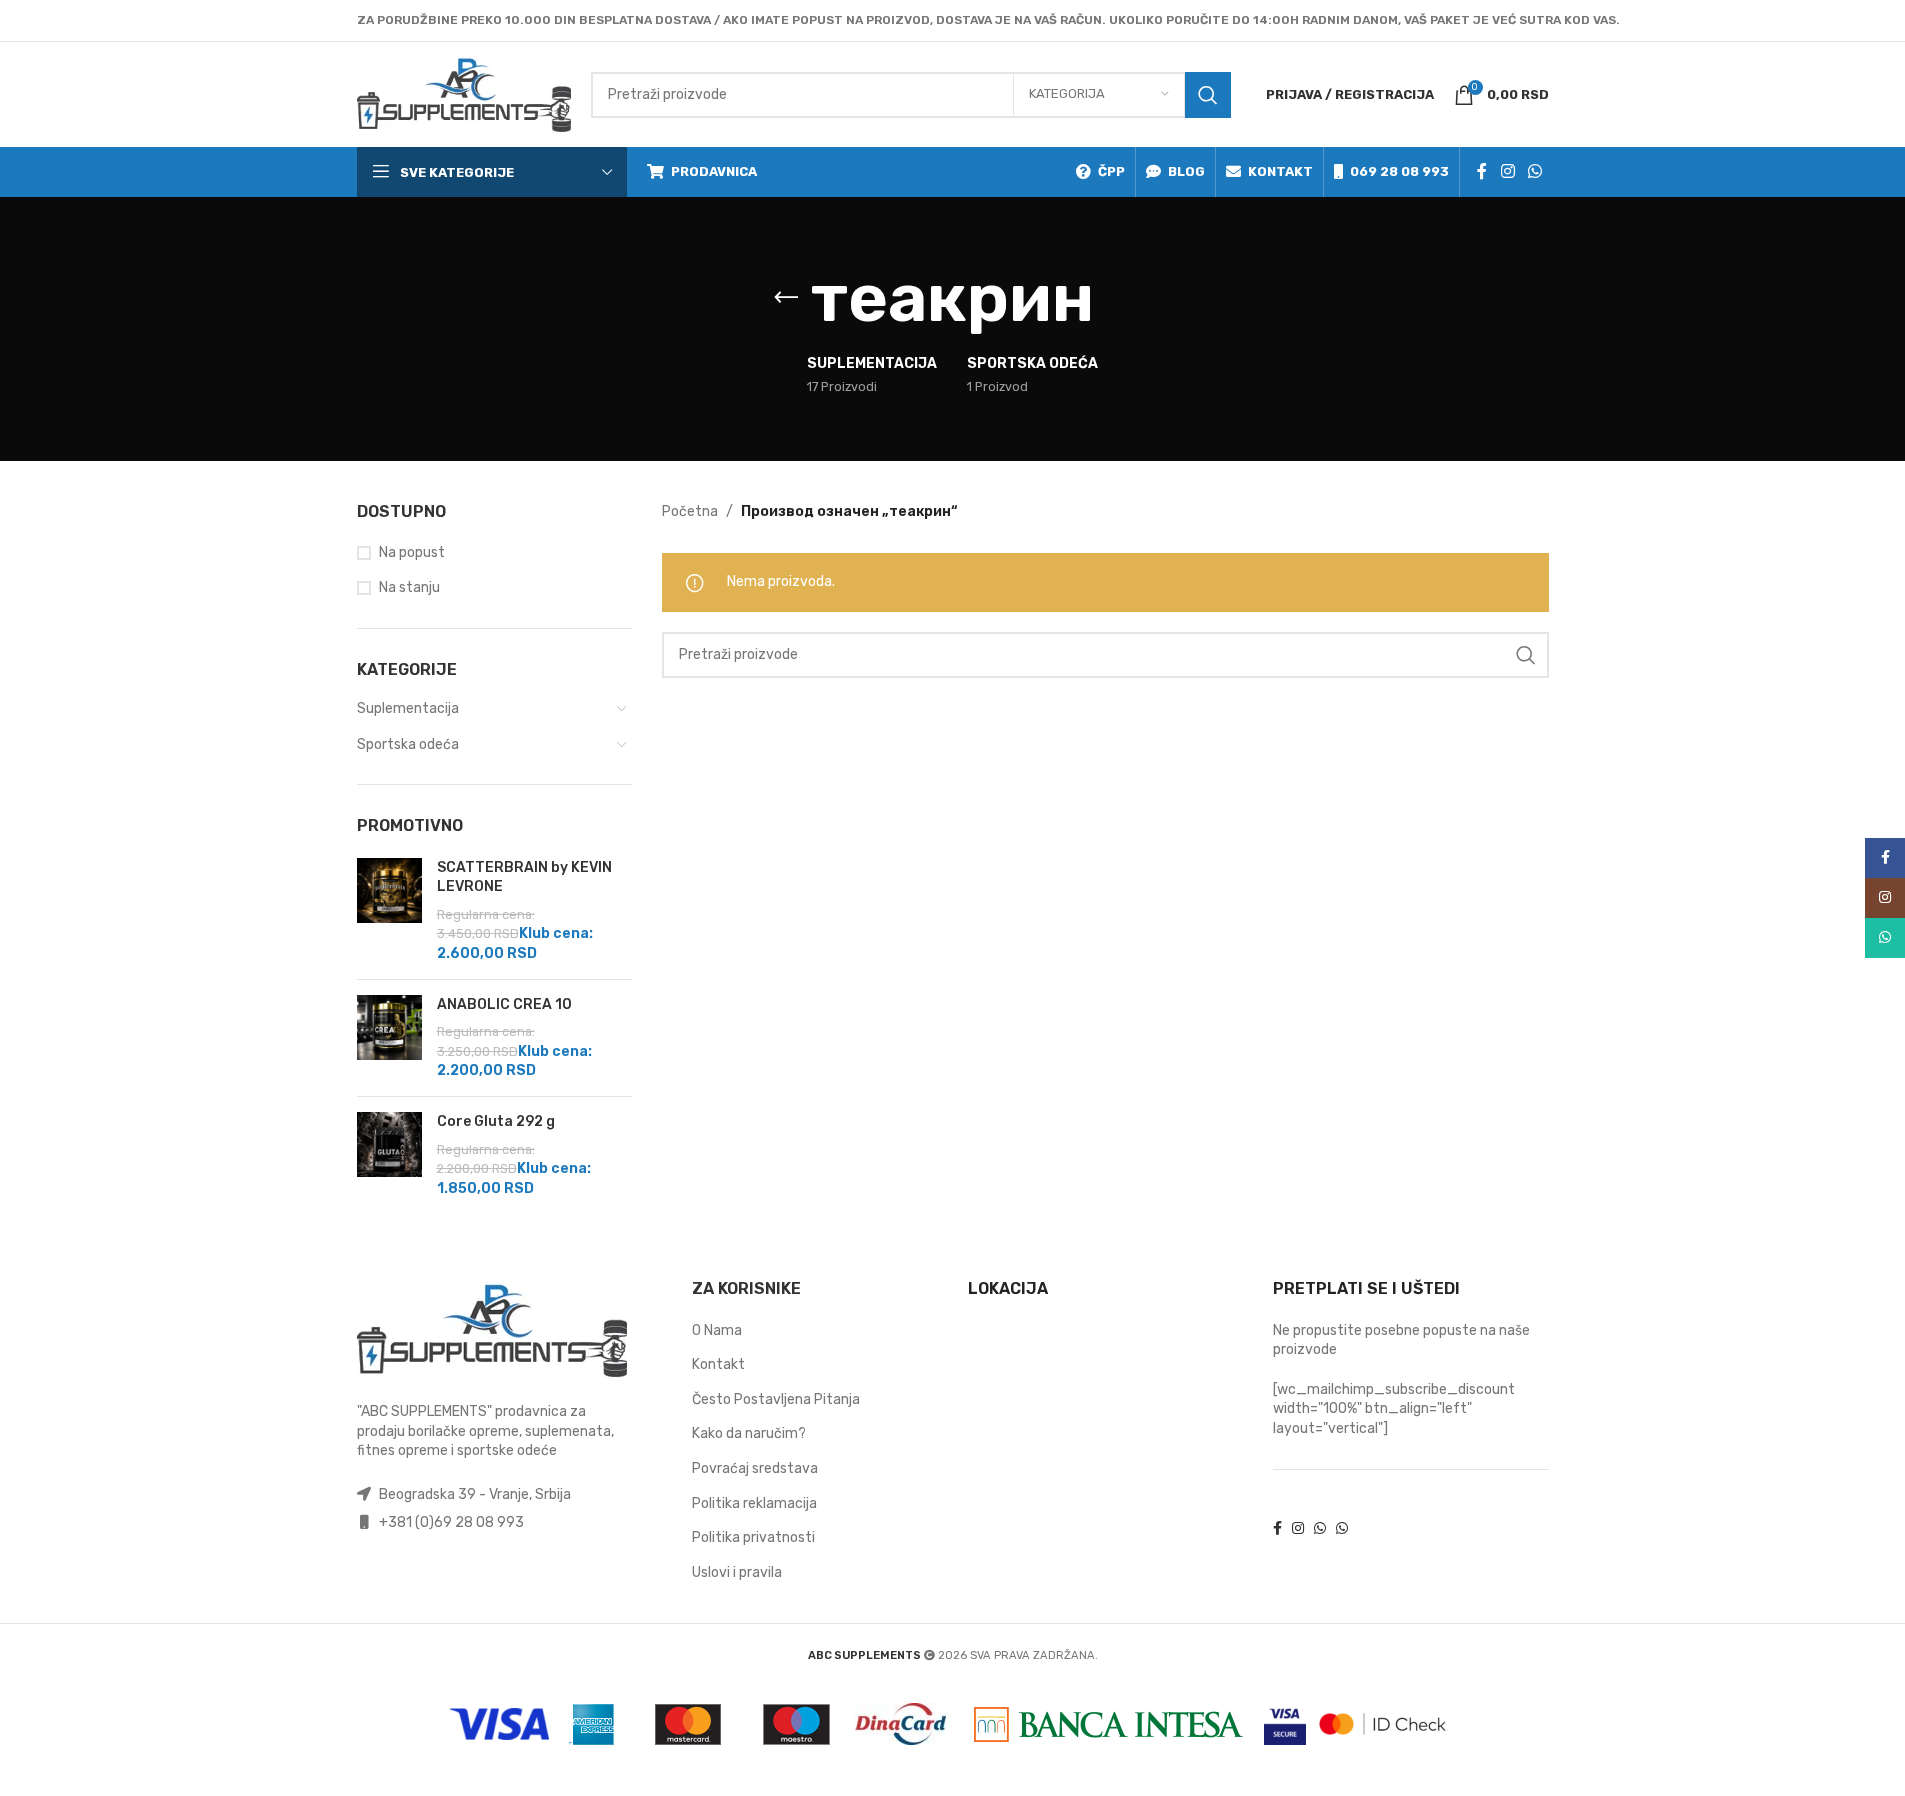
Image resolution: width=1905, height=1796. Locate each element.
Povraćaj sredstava (755, 1468)
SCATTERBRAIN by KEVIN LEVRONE (524, 877)
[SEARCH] (1208, 95)
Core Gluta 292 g (496, 1121)
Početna (690, 511)
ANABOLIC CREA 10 (504, 1004)
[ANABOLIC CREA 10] (389, 1038)
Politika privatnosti (753, 1537)
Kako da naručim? (749, 1433)
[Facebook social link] (1482, 171)
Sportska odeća (408, 744)
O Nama (717, 1330)
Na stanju (409, 587)
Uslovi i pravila (737, 1572)
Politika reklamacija (754, 1503)
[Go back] (786, 298)
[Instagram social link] (1507, 171)
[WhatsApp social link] (1534, 171)
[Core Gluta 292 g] (389, 1155)
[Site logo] (464, 93)
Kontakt (718, 1364)
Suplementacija (408, 708)
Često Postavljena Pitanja (776, 1399)
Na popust (412, 552)
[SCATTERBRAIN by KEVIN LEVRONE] (389, 911)
